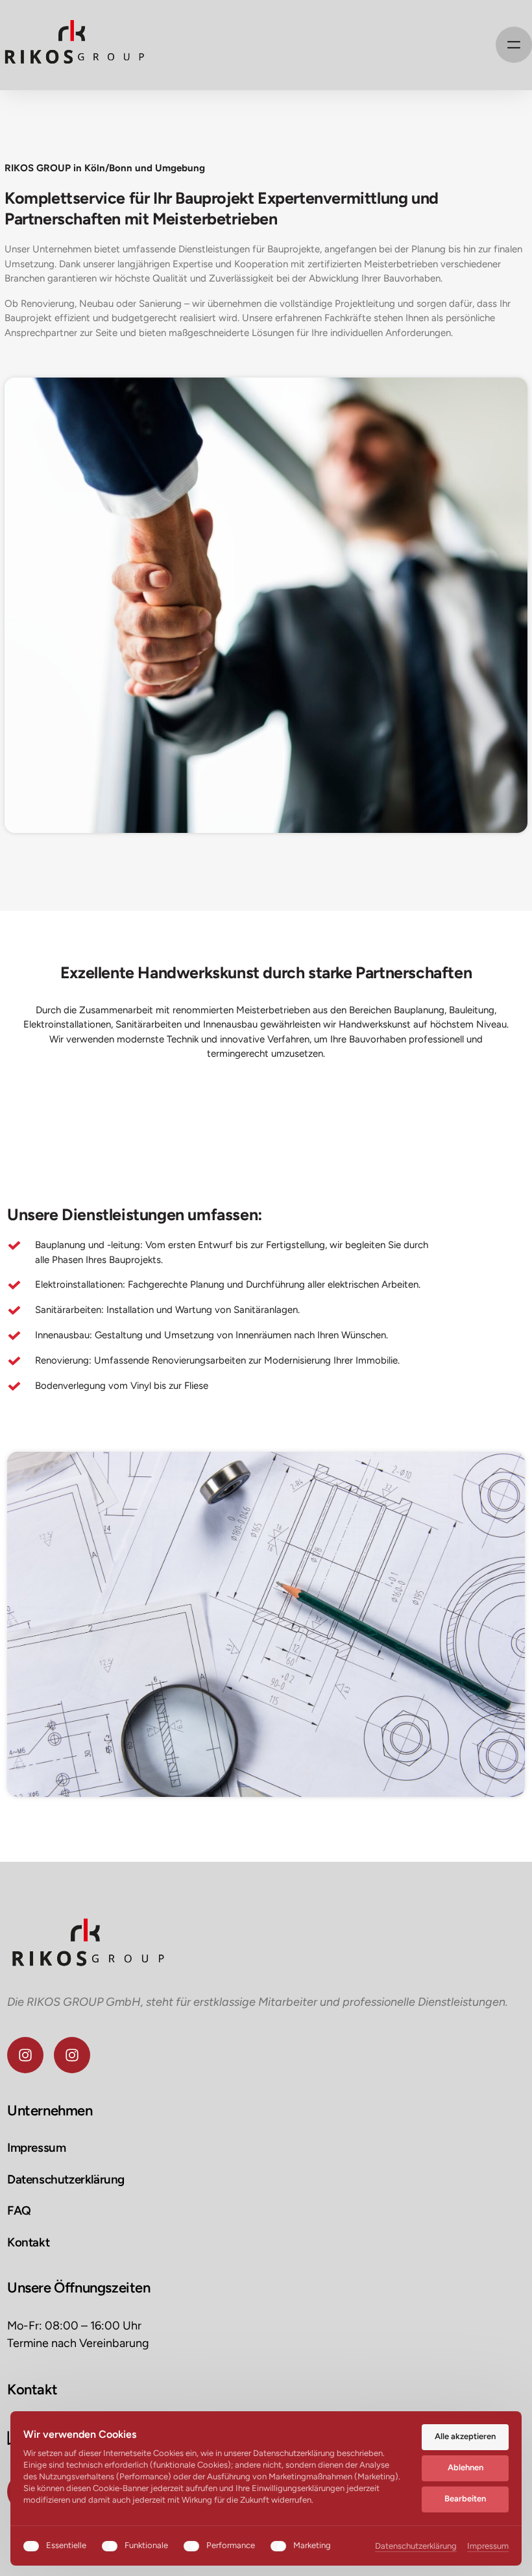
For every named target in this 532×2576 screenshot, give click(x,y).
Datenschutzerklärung (416, 2547)
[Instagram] (25, 2055)
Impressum (488, 2547)
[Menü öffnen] (514, 45)
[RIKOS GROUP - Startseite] (73, 45)
